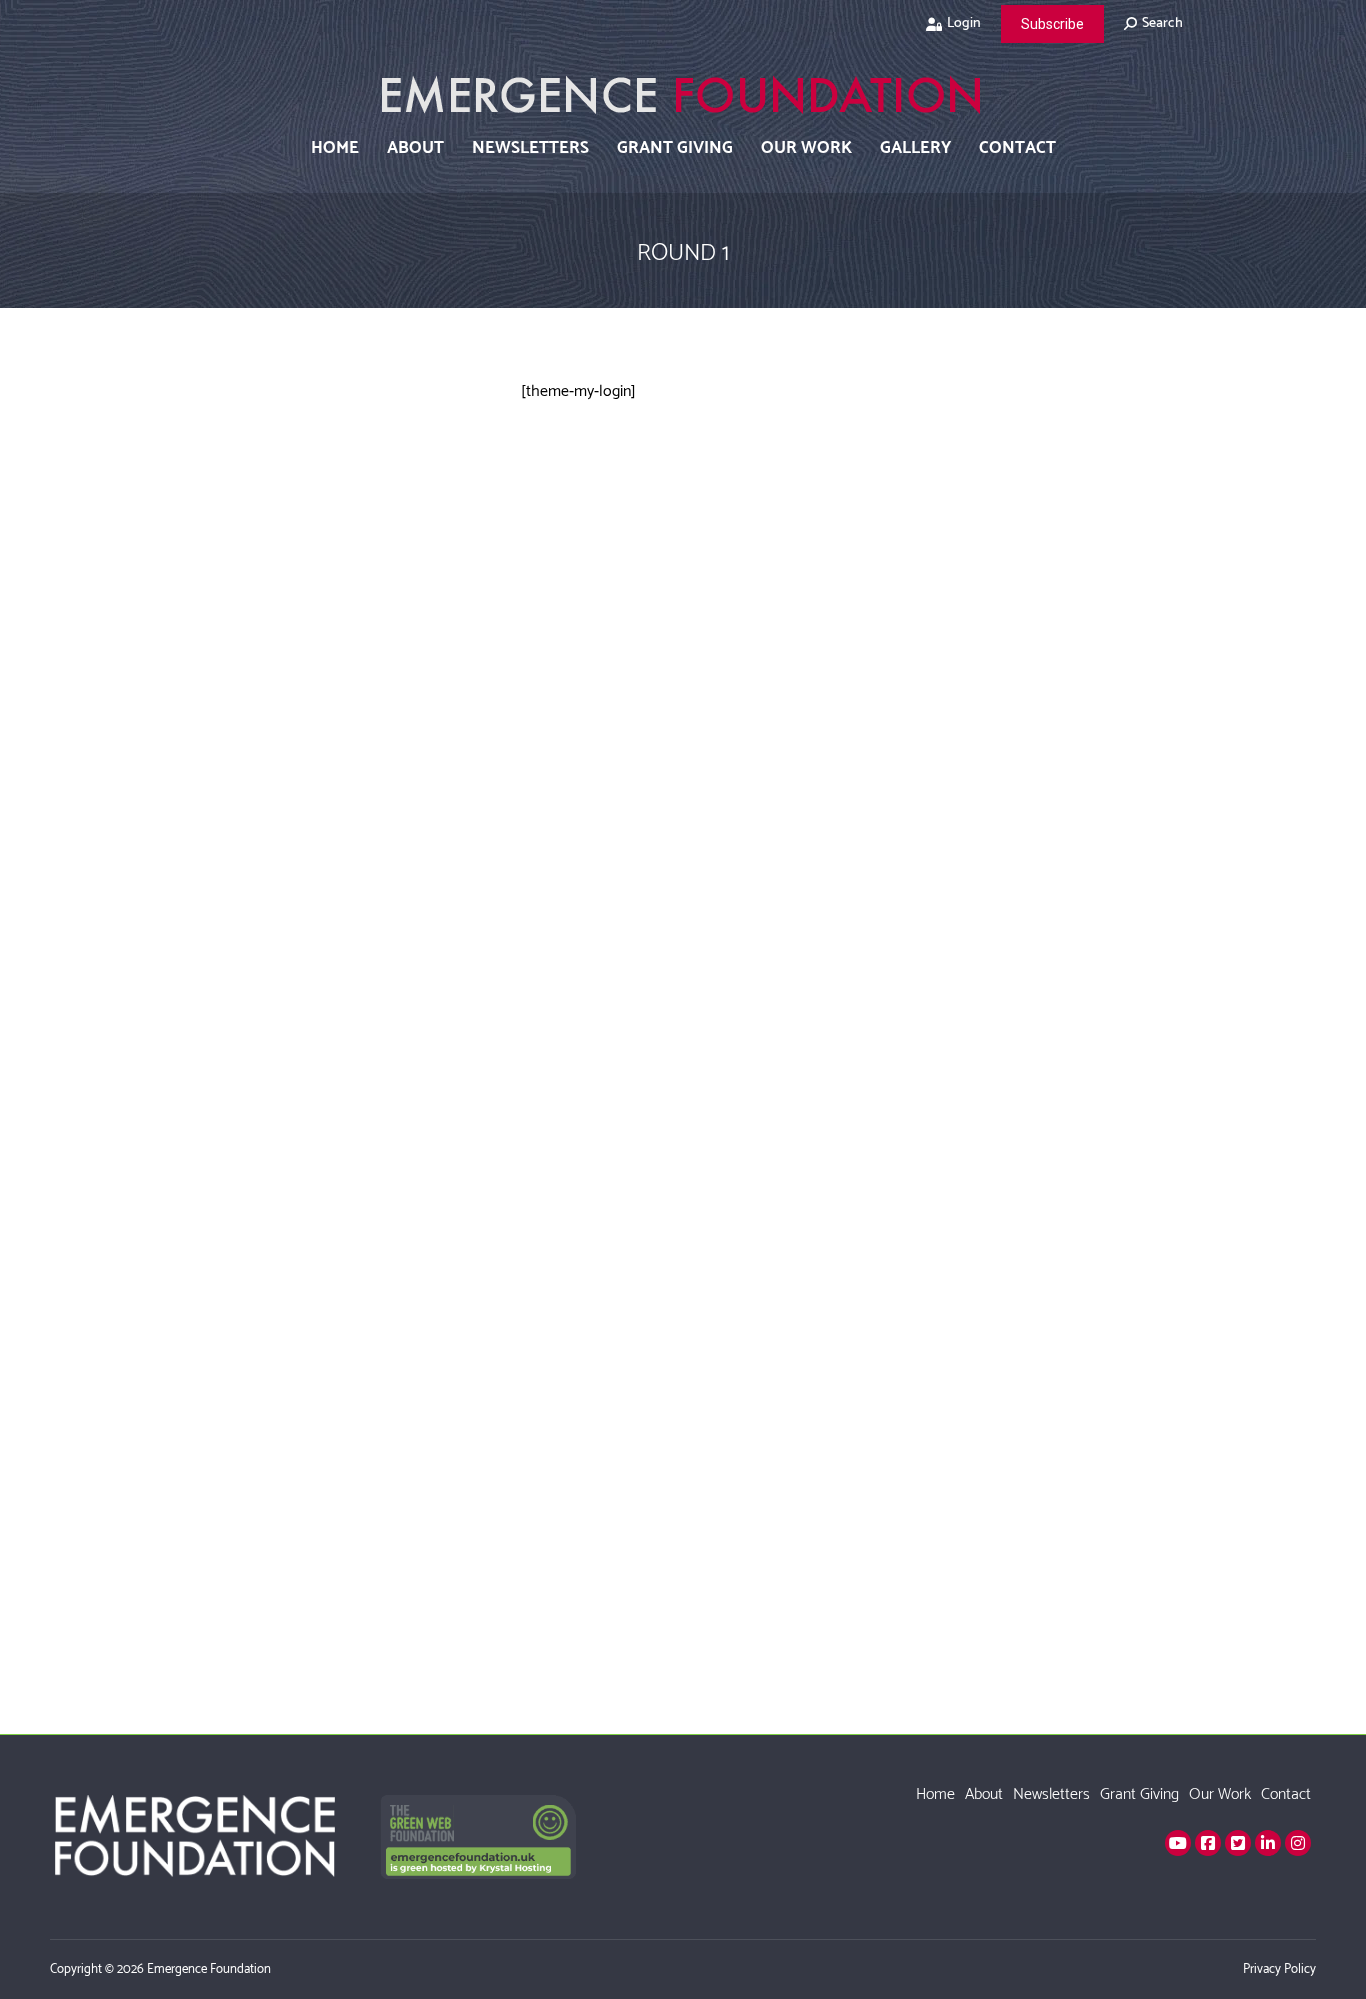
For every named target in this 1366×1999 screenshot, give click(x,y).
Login (964, 24)
